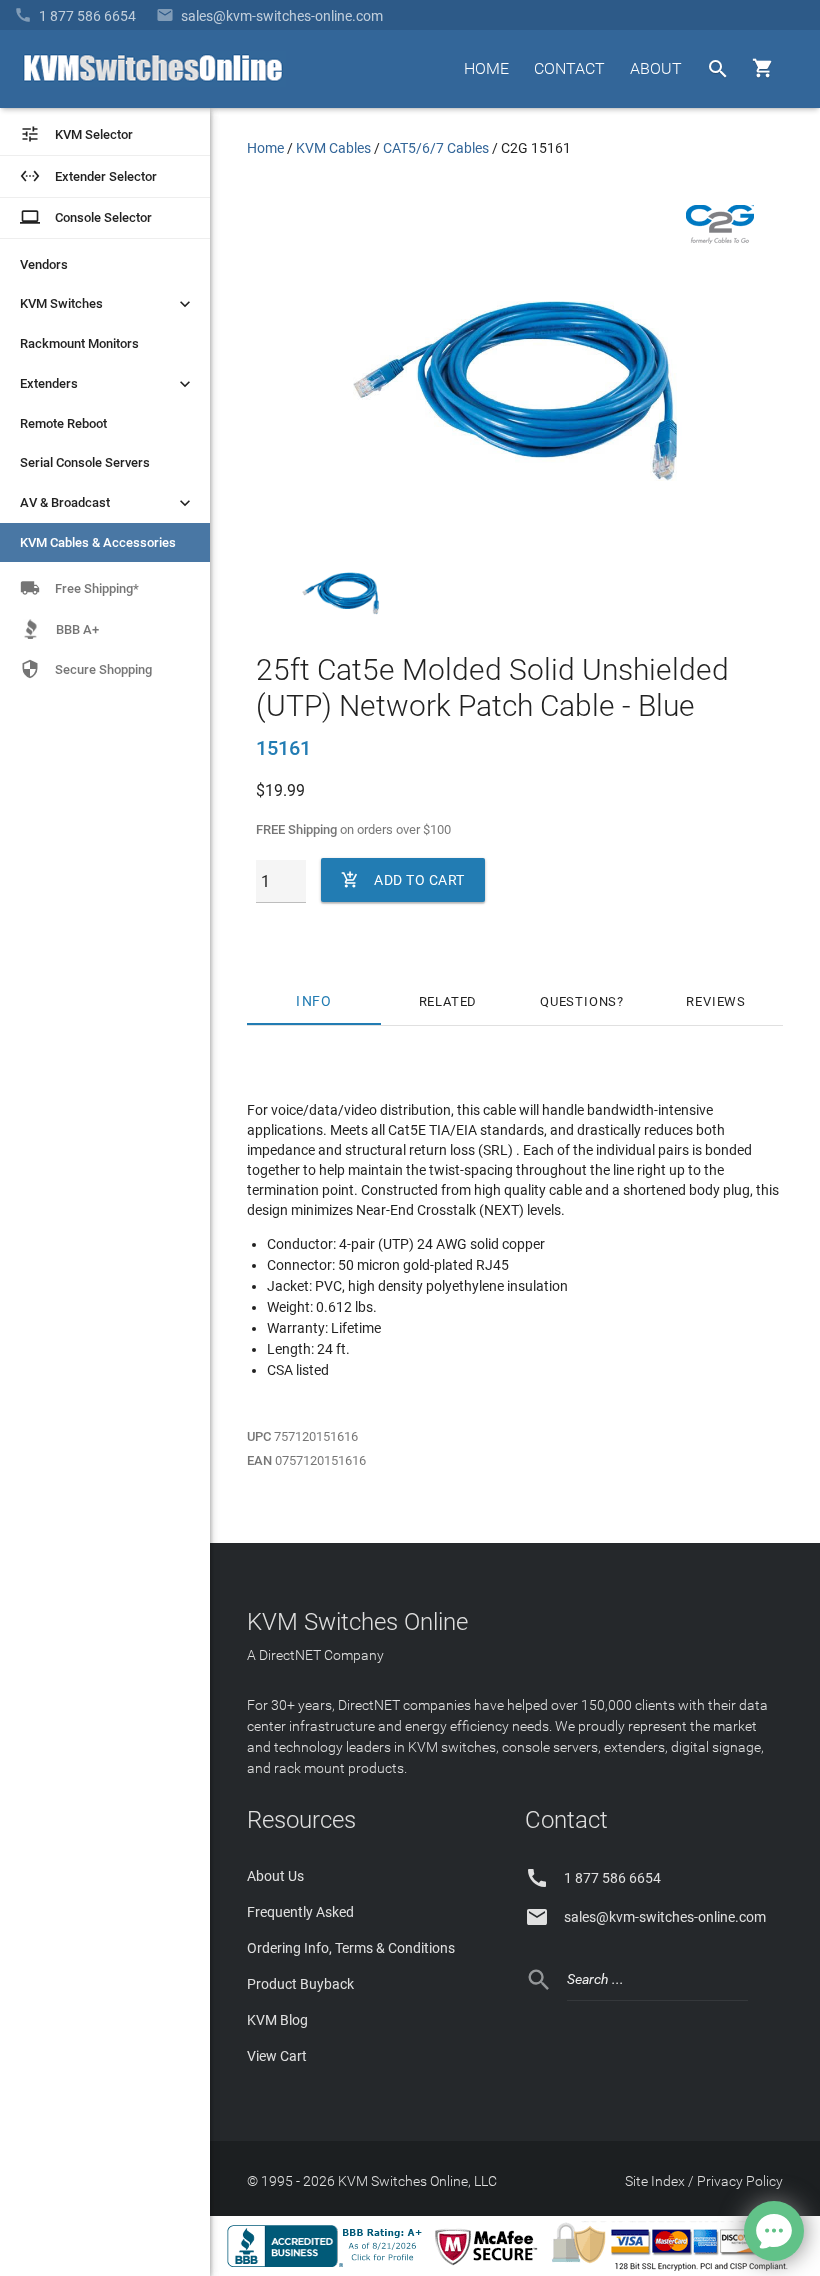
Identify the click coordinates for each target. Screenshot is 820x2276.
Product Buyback (300, 1984)
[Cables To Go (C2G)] (720, 239)
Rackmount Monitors (79, 343)
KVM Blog (277, 2020)
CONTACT (569, 68)
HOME (486, 68)
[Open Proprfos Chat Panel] (774, 2231)
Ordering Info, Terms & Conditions (351, 1948)
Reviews (716, 1001)
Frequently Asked (300, 1912)
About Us (275, 1876)
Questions (578, 1001)
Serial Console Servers (85, 462)
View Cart (277, 2056)
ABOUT (656, 68)
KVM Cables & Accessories (98, 542)
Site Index (655, 2181)
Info (313, 1001)
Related (448, 1001)
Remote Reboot (63, 423)
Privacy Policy (740, 2181)
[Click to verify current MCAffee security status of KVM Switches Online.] (490, 2266)
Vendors (44, 264)
